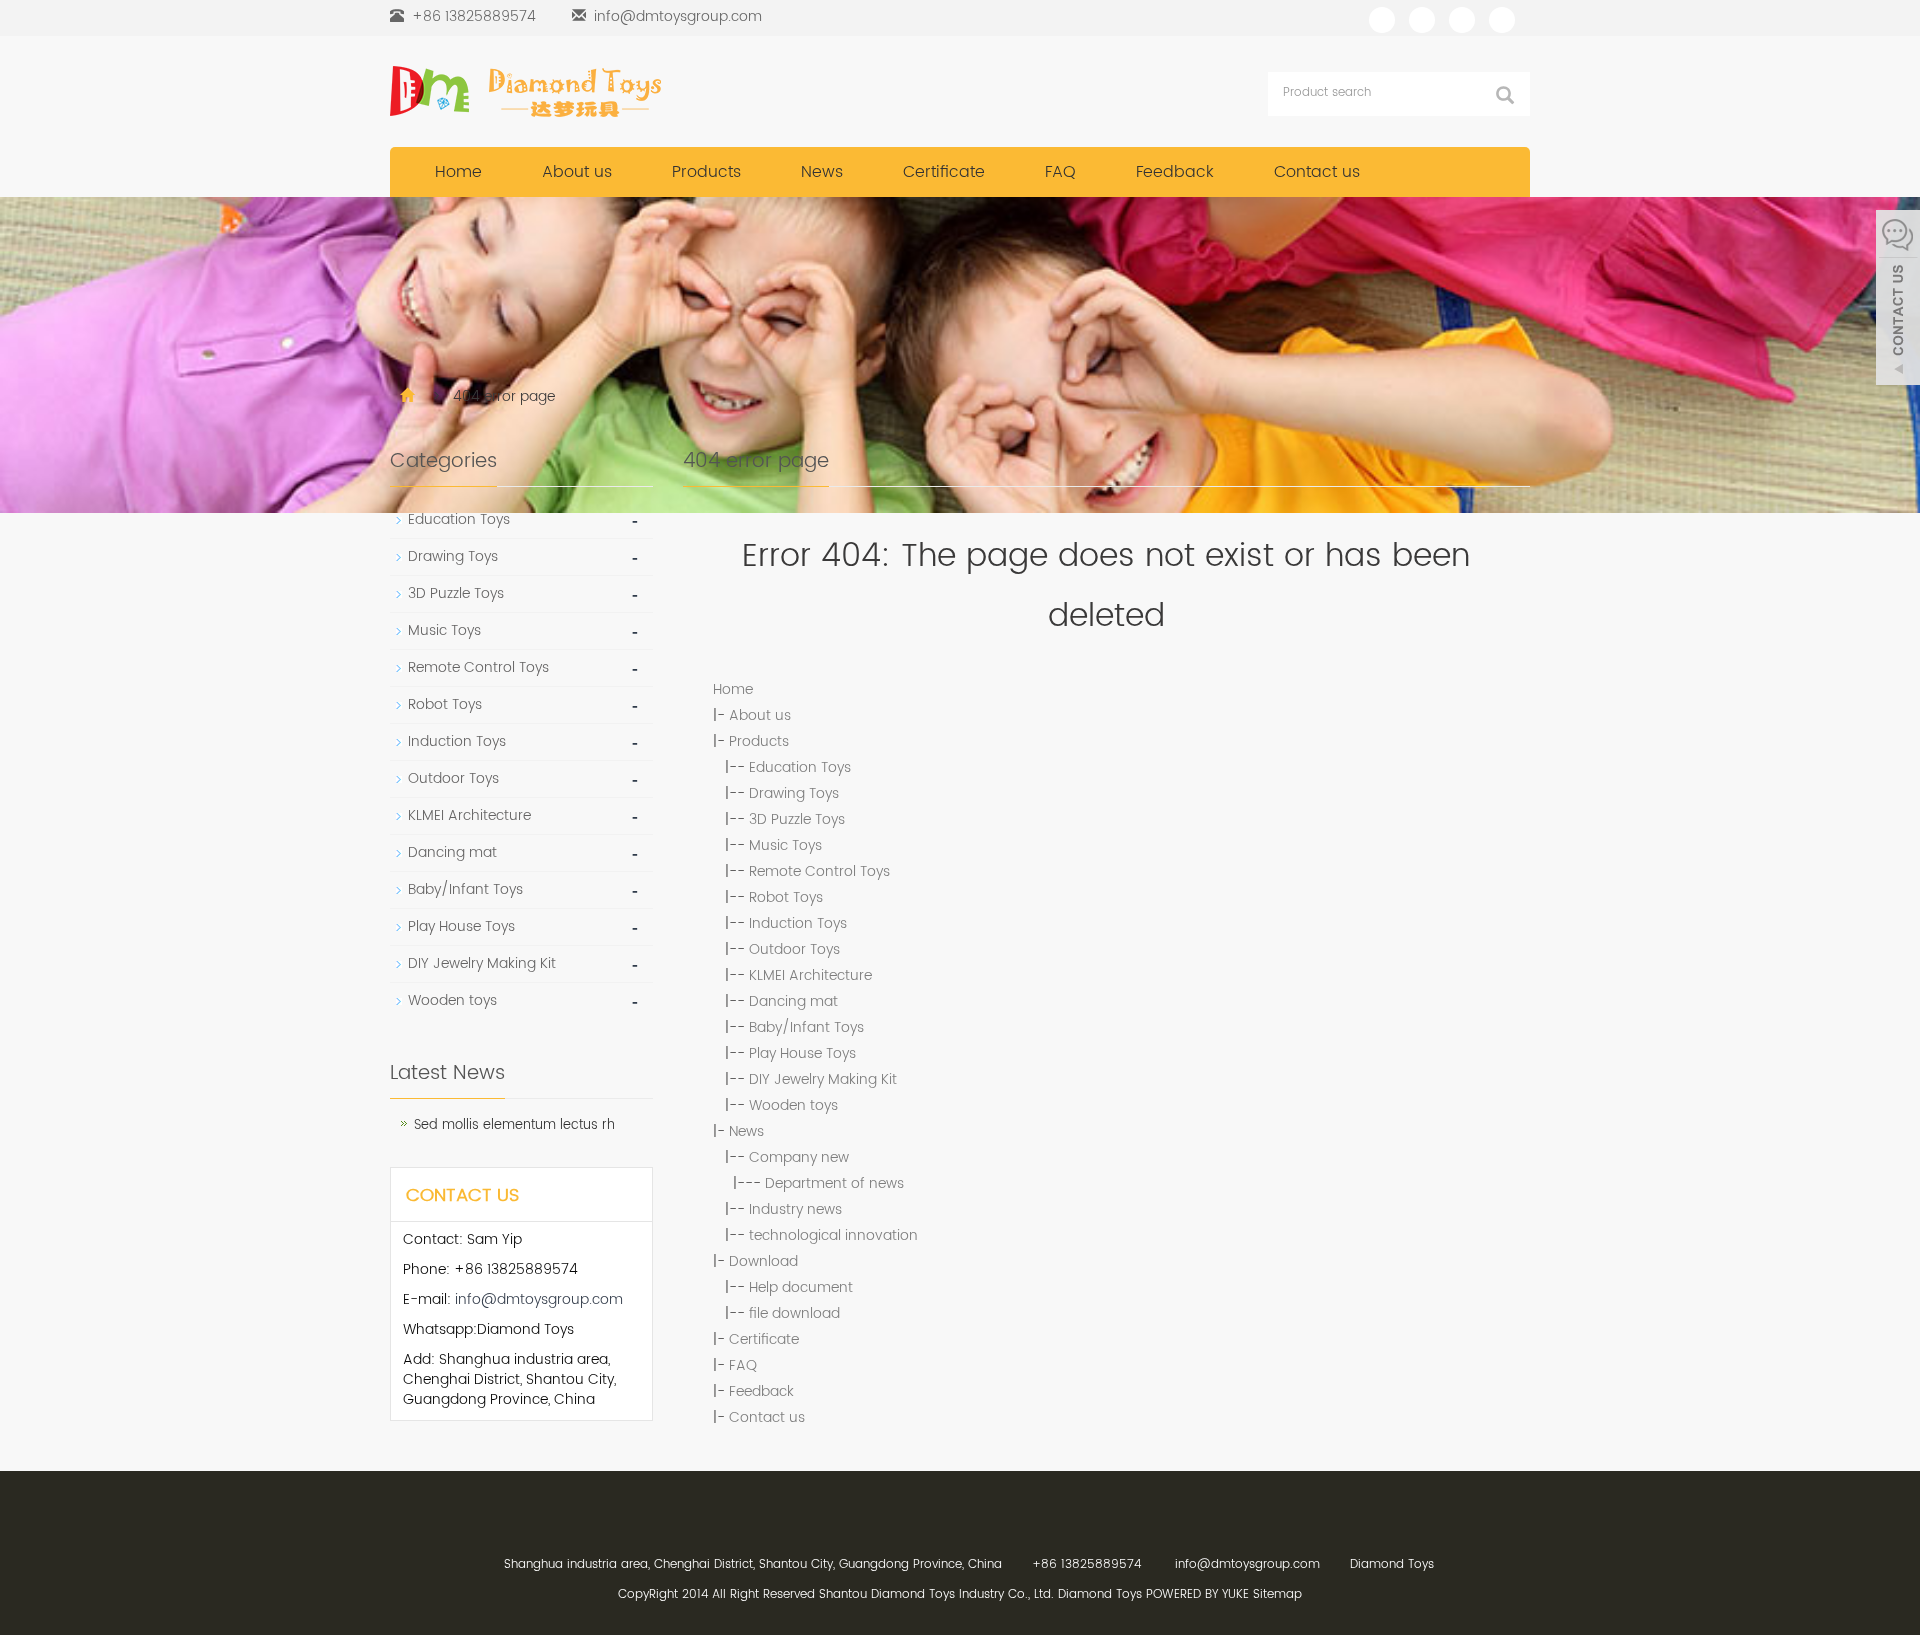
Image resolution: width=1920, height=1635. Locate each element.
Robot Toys (786, 897)
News (822, 172)
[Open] (1898, 300)
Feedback (1175, 172)
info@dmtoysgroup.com (678, 16)
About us (577, 172)
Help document (801, 1287)
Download (763, 1261)
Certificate (944, 172)
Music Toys (785, 845)
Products (706, 172)
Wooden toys (793, 1105)
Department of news (834, 1183)
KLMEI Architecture (810, 975)
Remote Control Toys (819, 871)
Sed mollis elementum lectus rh (514, 1125)
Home (458, 172)
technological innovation (833, 1235)
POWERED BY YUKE (1199, 1594)
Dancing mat (793, 1001)
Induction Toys (798, 923)
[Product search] (1505, 95)
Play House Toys (802, 1053)
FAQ (1060, 172)
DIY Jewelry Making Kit (823, 1079)
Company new (799, 1157)
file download (794, 1313)
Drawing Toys (794, 793)
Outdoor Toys (794, 949)
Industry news (795, 1209)
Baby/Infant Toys (806, 1027)
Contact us (1317, 172)
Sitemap (1277, 1594)
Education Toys (800, 767)
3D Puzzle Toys (797, 819)
